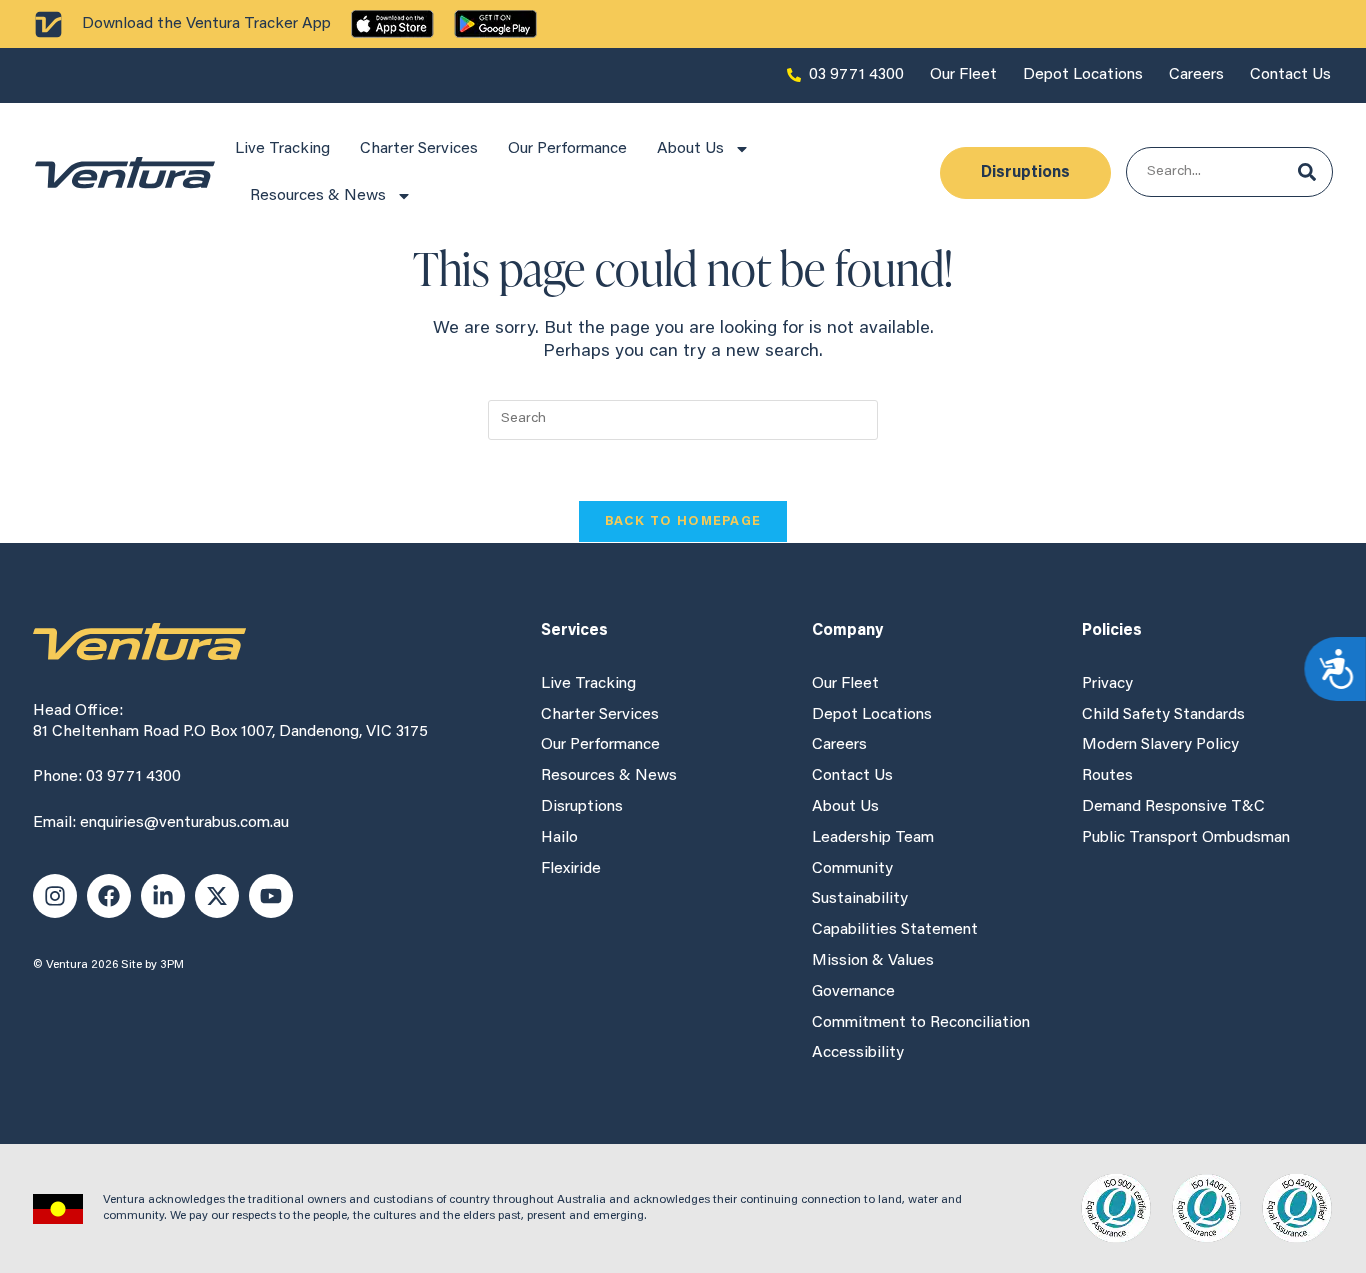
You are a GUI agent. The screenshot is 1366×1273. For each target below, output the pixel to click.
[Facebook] (109, 896)
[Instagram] (55, 896)
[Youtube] (271, 896)
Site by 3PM (152, 965)
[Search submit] (1307, 172)
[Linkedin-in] (163, 896)
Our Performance (567, 149)
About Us (690, 149)
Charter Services (419, 149)
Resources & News (318, 196)
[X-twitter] (217, 896)
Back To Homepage (683, 521)
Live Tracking (282, 149)
